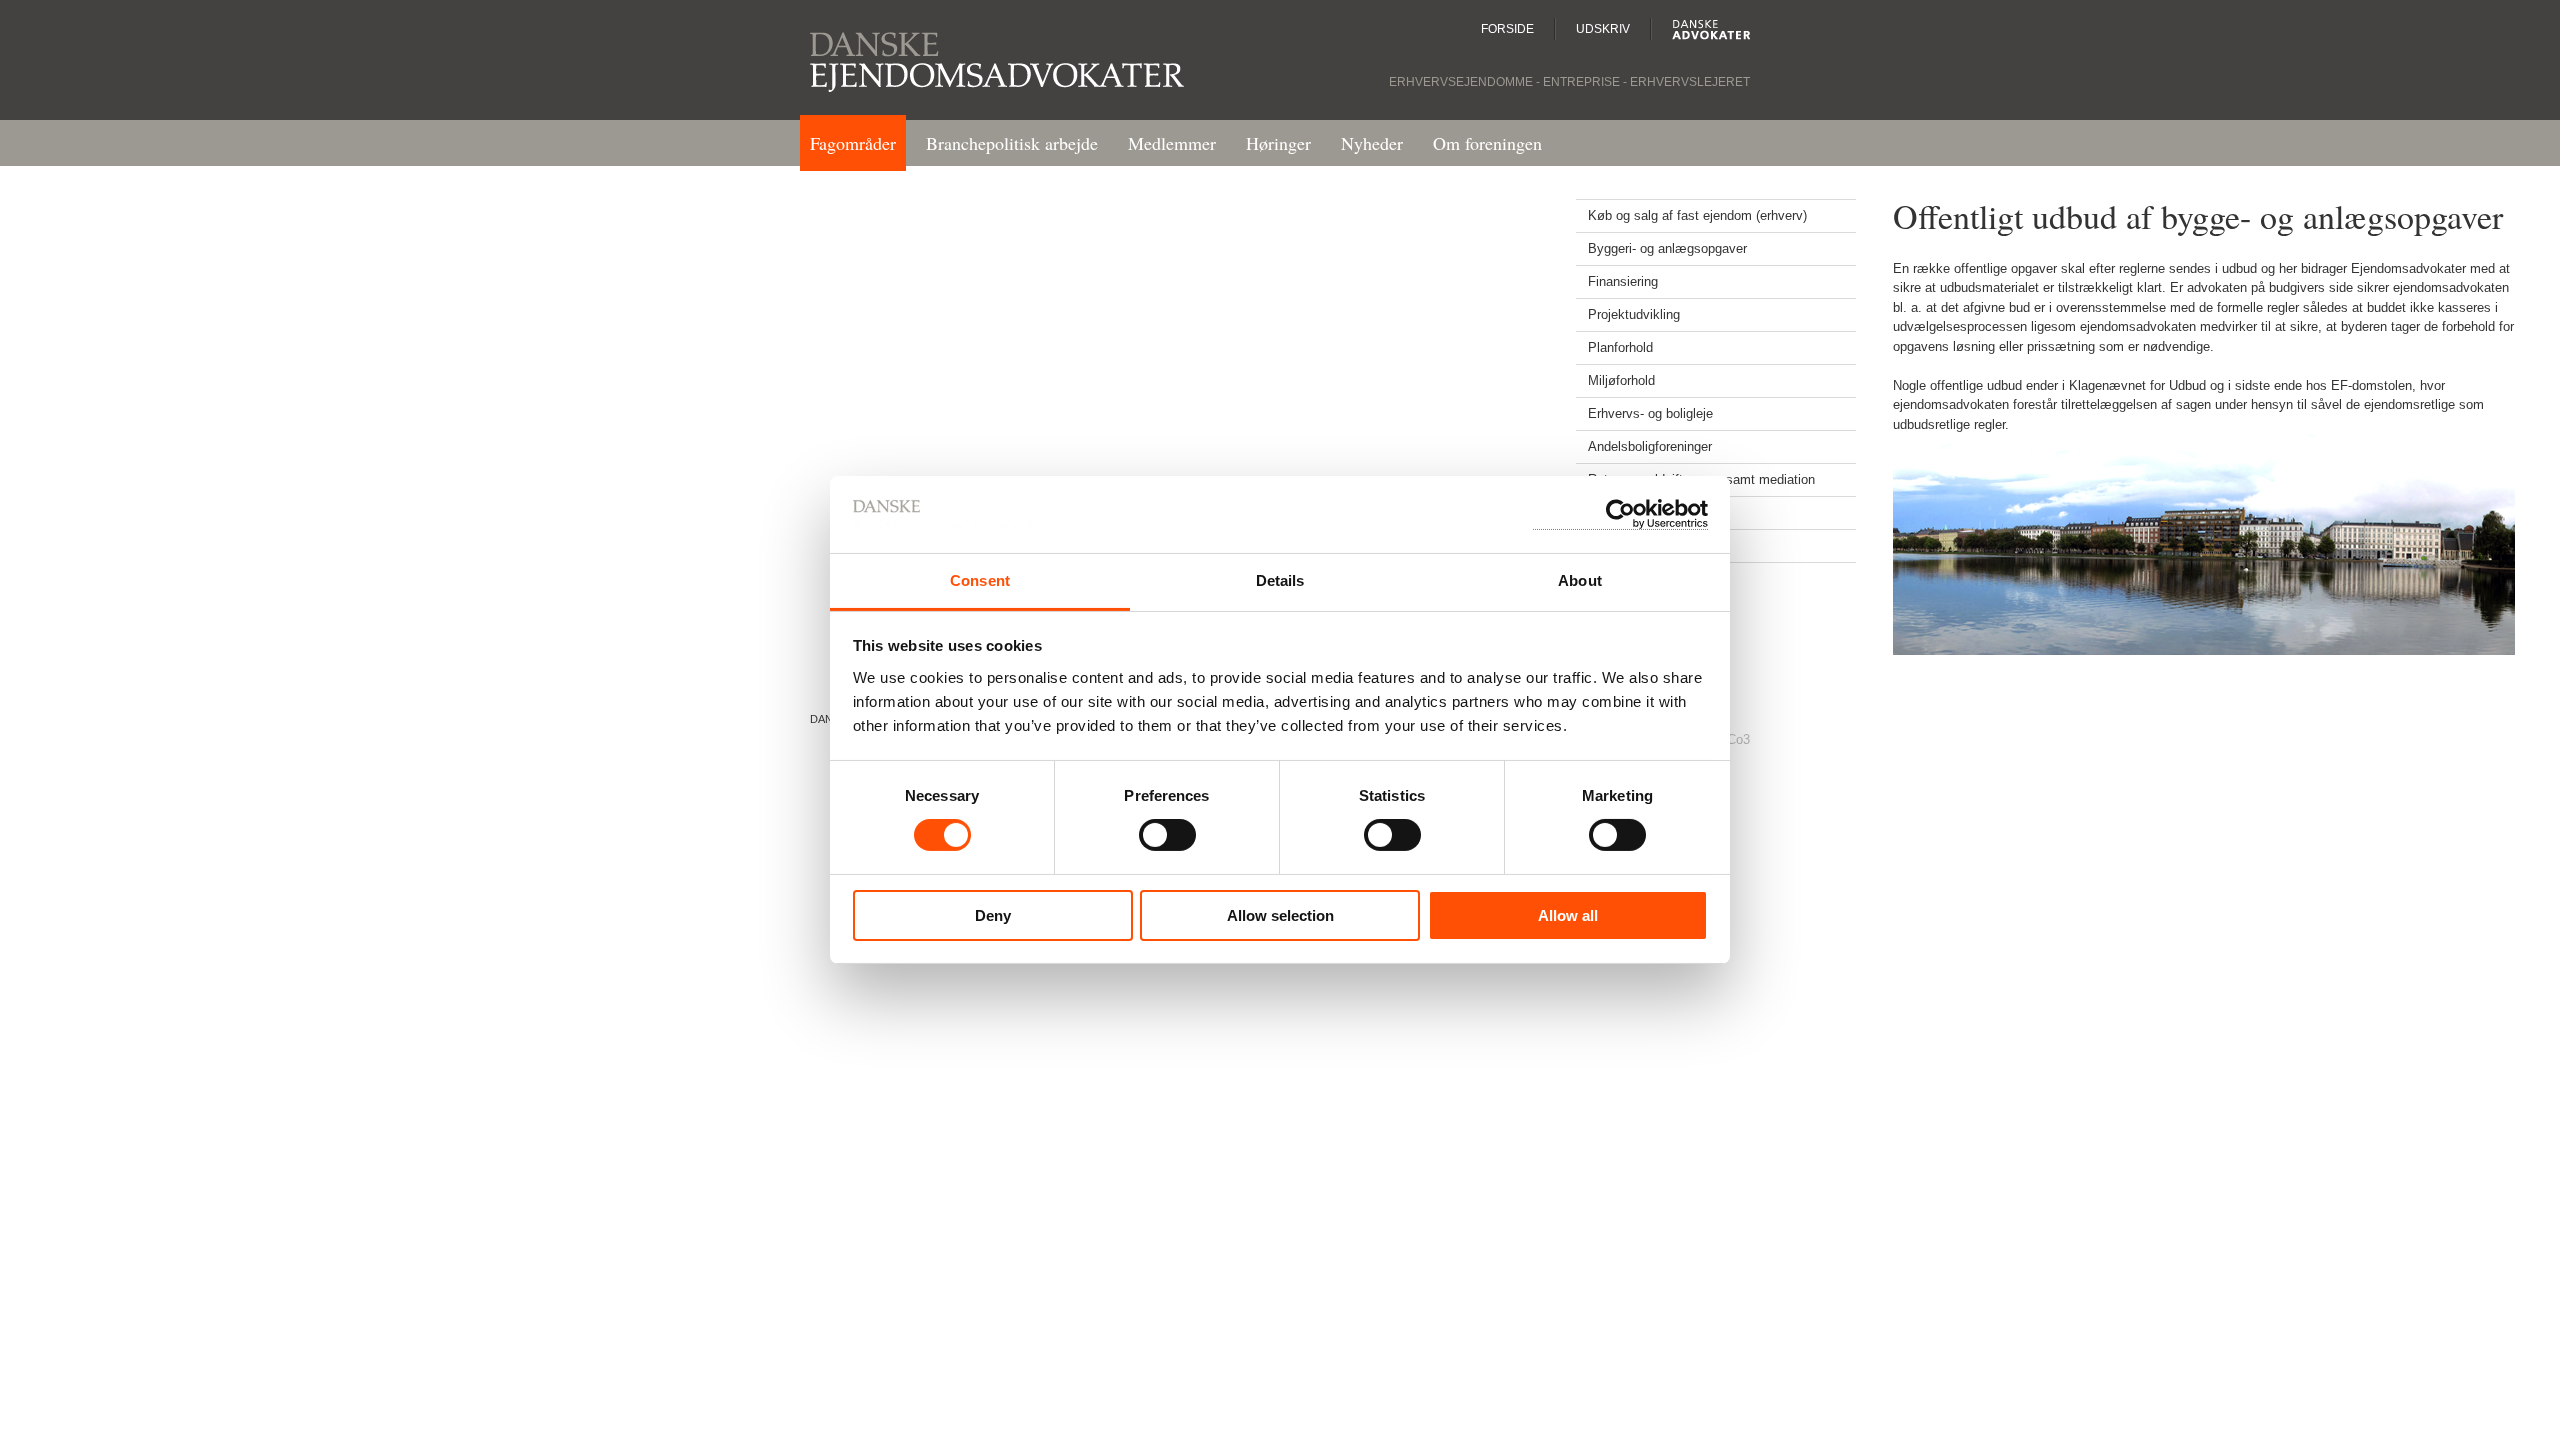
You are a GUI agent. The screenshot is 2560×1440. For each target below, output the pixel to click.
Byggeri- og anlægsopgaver (1667, 248)
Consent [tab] (980, 580)
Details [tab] (1280, 580)
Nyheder (1372, 143)
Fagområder (853, 143)
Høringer (1278, 143)
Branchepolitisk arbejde (1012, 143)
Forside (1507, 29)
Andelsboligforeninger (1650, 446)
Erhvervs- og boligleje (1650, 413)
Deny (993, 915)
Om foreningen (1487, 143)
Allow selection (1280, 915)
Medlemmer (1172, 143)
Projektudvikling (1634, 314)
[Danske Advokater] (1700, 29)
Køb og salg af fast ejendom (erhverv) (1697, 215)
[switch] (1167, 841)
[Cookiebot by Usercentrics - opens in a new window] (1620, 514)
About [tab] (1580, 580)
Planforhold (1620, 347)
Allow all (1568, 915)
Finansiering (1623, 281)
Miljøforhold (1621, 380)
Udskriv (1603, 29)
